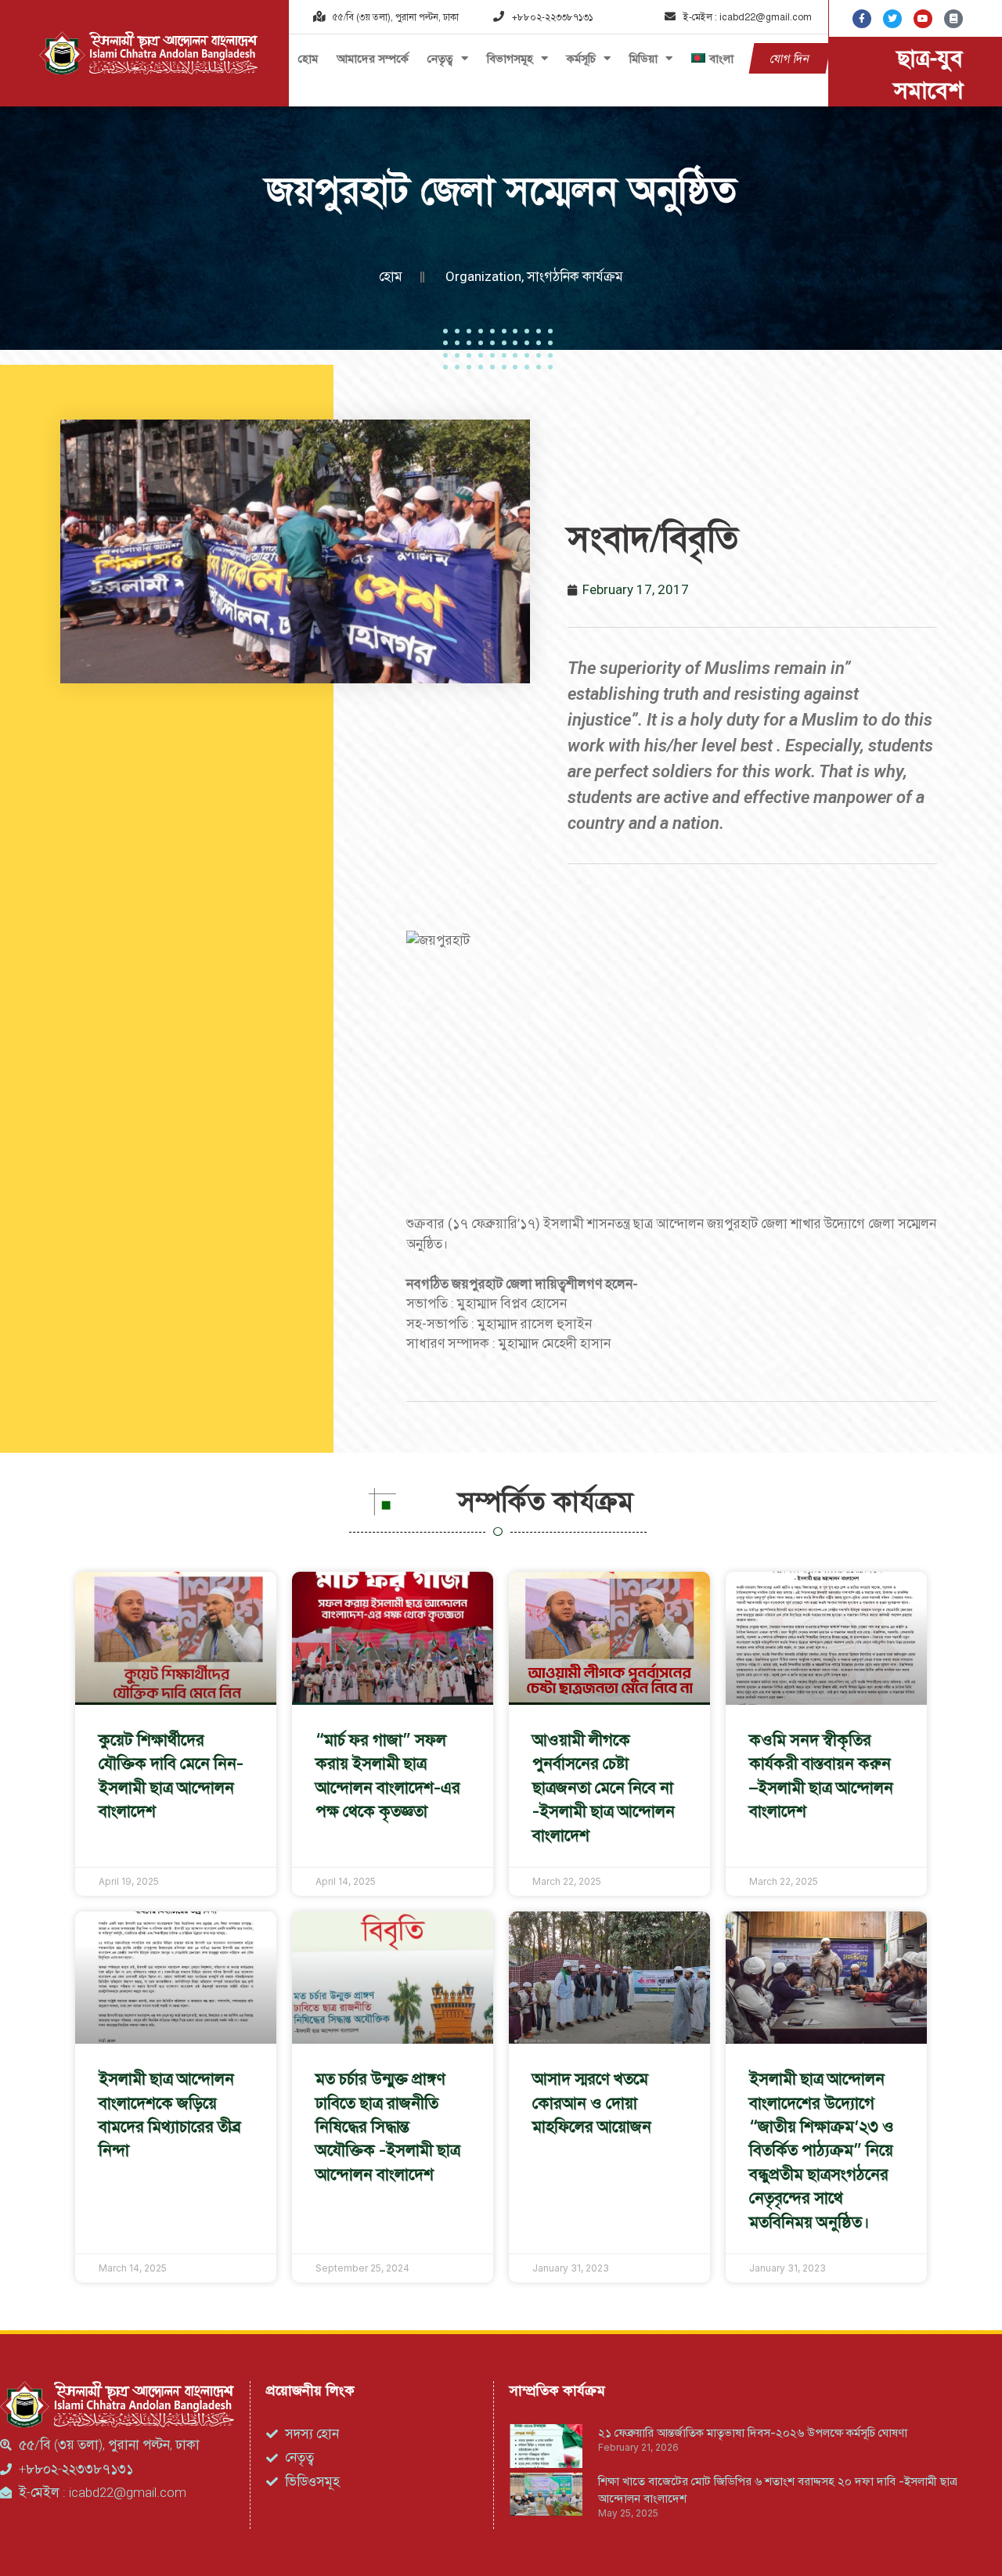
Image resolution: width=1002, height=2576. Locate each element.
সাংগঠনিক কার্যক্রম (575, 276)
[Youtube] (923, 19)
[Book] (953, 19)
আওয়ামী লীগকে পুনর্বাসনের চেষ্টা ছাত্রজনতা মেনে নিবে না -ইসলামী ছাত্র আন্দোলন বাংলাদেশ (604, 1787)
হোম (308, 58)
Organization (483, 276)
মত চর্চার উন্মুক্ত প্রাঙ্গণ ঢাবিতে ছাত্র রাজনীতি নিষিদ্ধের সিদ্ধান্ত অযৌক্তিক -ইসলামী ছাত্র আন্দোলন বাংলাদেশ (388, 2126)
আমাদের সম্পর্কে (373, 58)
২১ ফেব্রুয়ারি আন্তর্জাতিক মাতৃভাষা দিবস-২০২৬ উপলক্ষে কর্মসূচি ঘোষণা (753, 2432)
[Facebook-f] (862, 19)
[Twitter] (892, 19)
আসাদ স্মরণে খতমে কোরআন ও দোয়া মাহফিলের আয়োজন (592, 2102)
